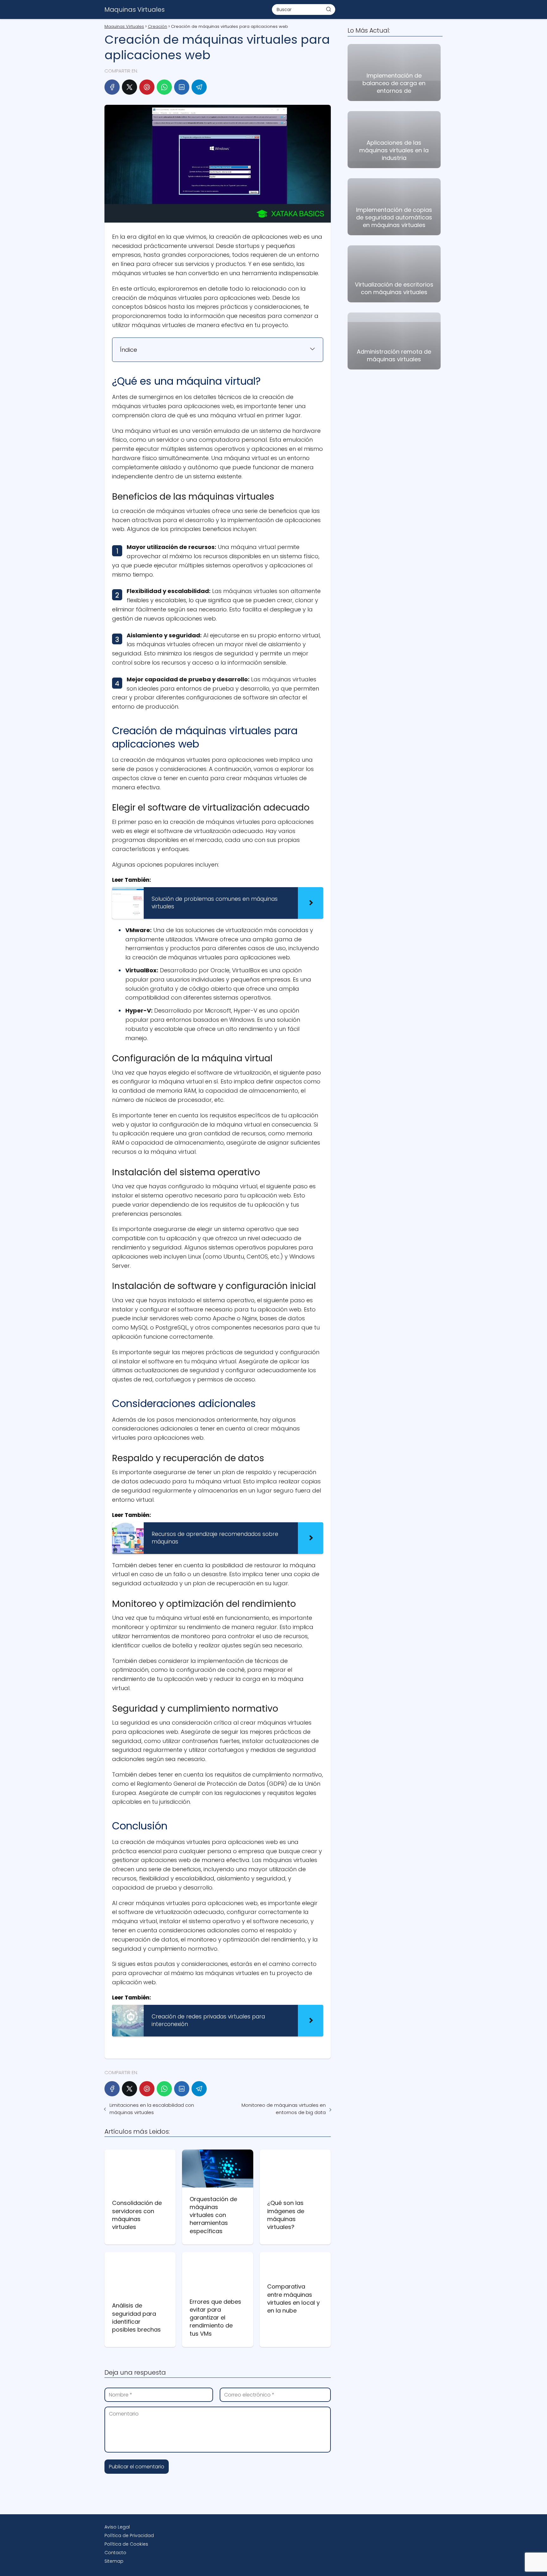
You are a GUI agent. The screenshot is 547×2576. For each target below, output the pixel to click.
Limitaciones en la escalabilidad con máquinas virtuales (152, 2109)
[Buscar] (329, 9)
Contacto (115, 2553)
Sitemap (114, 2561)
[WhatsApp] (164, 87)
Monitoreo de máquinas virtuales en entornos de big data (283, 2109)
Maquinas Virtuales (135, 9)
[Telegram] (199, 87)
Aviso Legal (117, 2527)
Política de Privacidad (129, 2535)
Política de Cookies (126, 2544)
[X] (129, 87)
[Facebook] (112, 87)
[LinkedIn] (182, 87)
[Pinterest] (147, 87)
